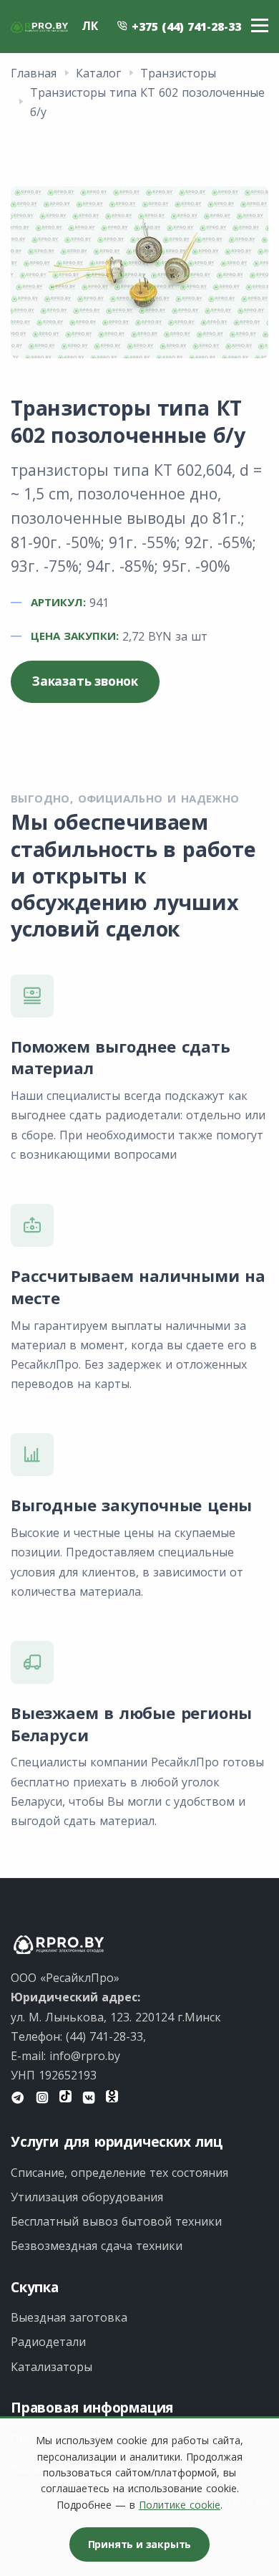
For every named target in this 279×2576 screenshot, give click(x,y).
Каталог (98, 73)
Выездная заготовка (69, 2317)
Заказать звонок (85, 681)
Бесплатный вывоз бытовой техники (116, 2221)
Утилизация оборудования (87, 2197)
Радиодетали (48, 2342)
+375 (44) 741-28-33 (185, 27)
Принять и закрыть (140, 2544)
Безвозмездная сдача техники (97, 2246)
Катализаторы (52, 2367)
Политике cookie (180, 2505)
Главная (34, 73)
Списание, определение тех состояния (119, 2173)
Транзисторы (178, 73)
